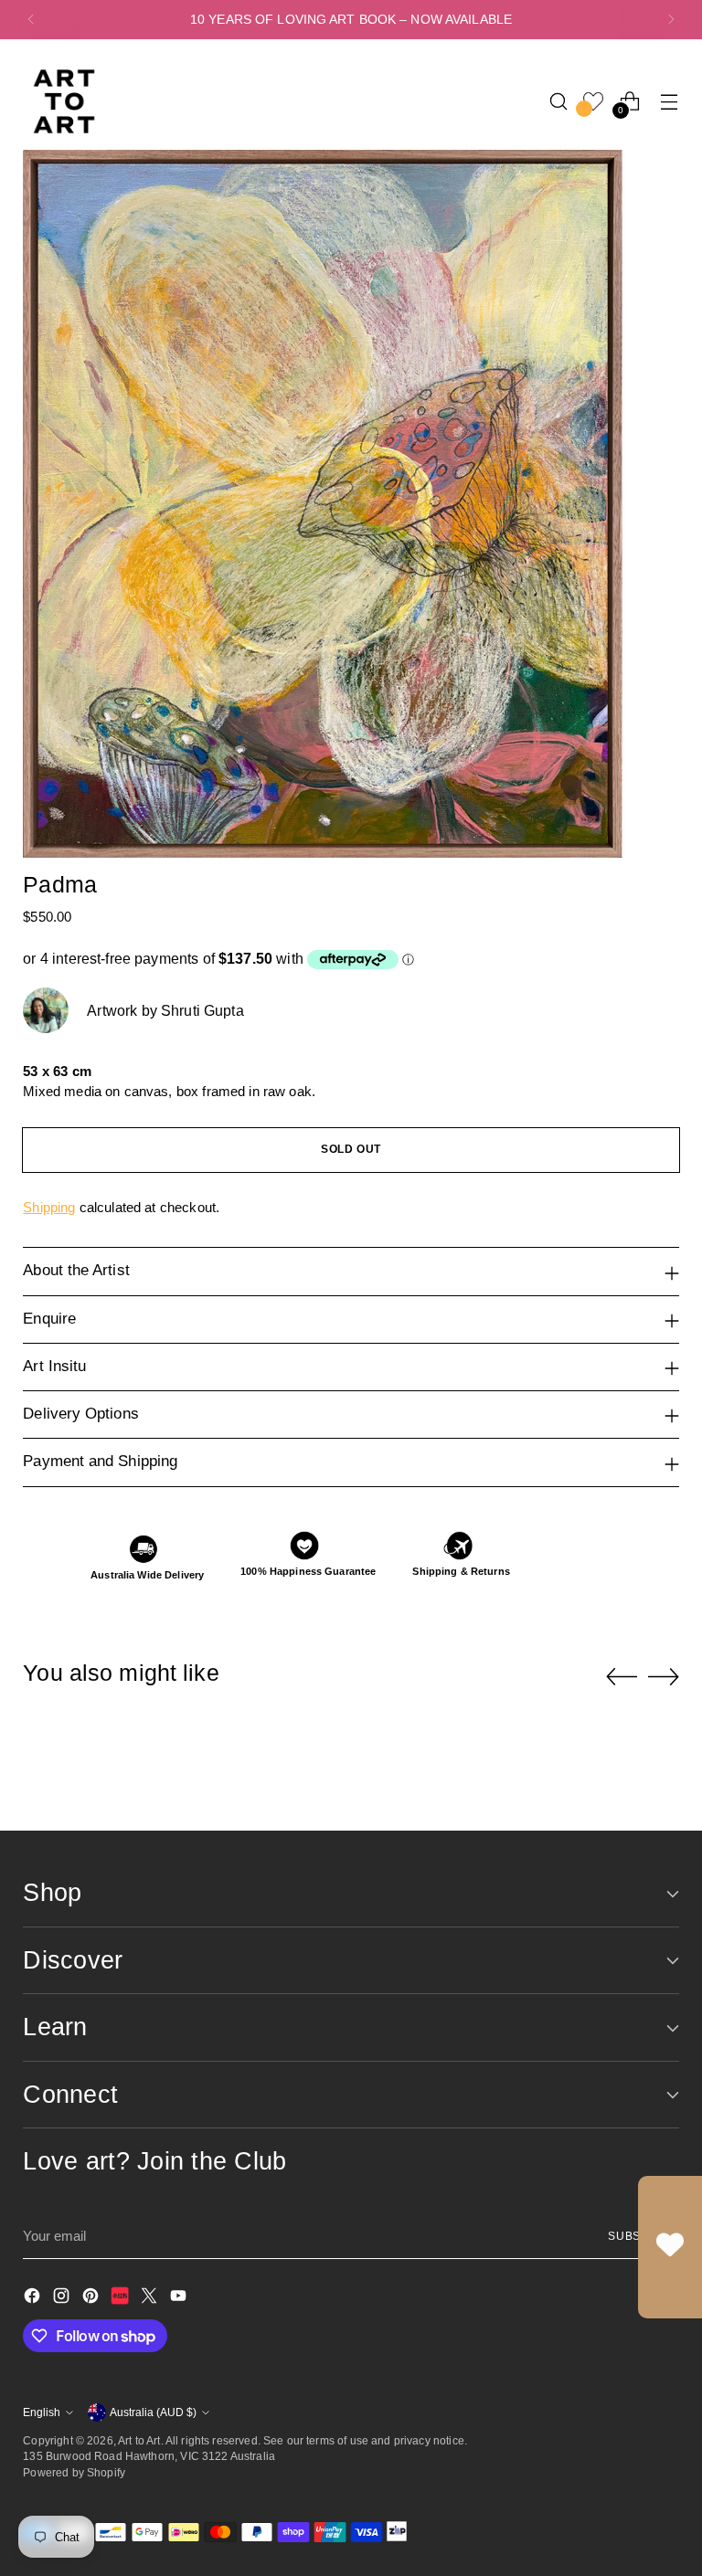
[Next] (671, 20)
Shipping (49, 1207)
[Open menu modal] (670, 101)
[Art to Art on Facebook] (34, 2299)
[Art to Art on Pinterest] (92, 2299)
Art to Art (139, 2440)
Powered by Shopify (74, 2472)
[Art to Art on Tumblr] (122, 2299)
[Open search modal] (559, 101)
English (42, 2412)
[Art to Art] (64, 101)
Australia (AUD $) (153, 2412)
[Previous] (31, 20)
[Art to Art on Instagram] (63, 2299)
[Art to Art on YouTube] (180, 2299)
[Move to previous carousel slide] (622, 1677)
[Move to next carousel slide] (664, 1676)
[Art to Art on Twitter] (151, 2299)
